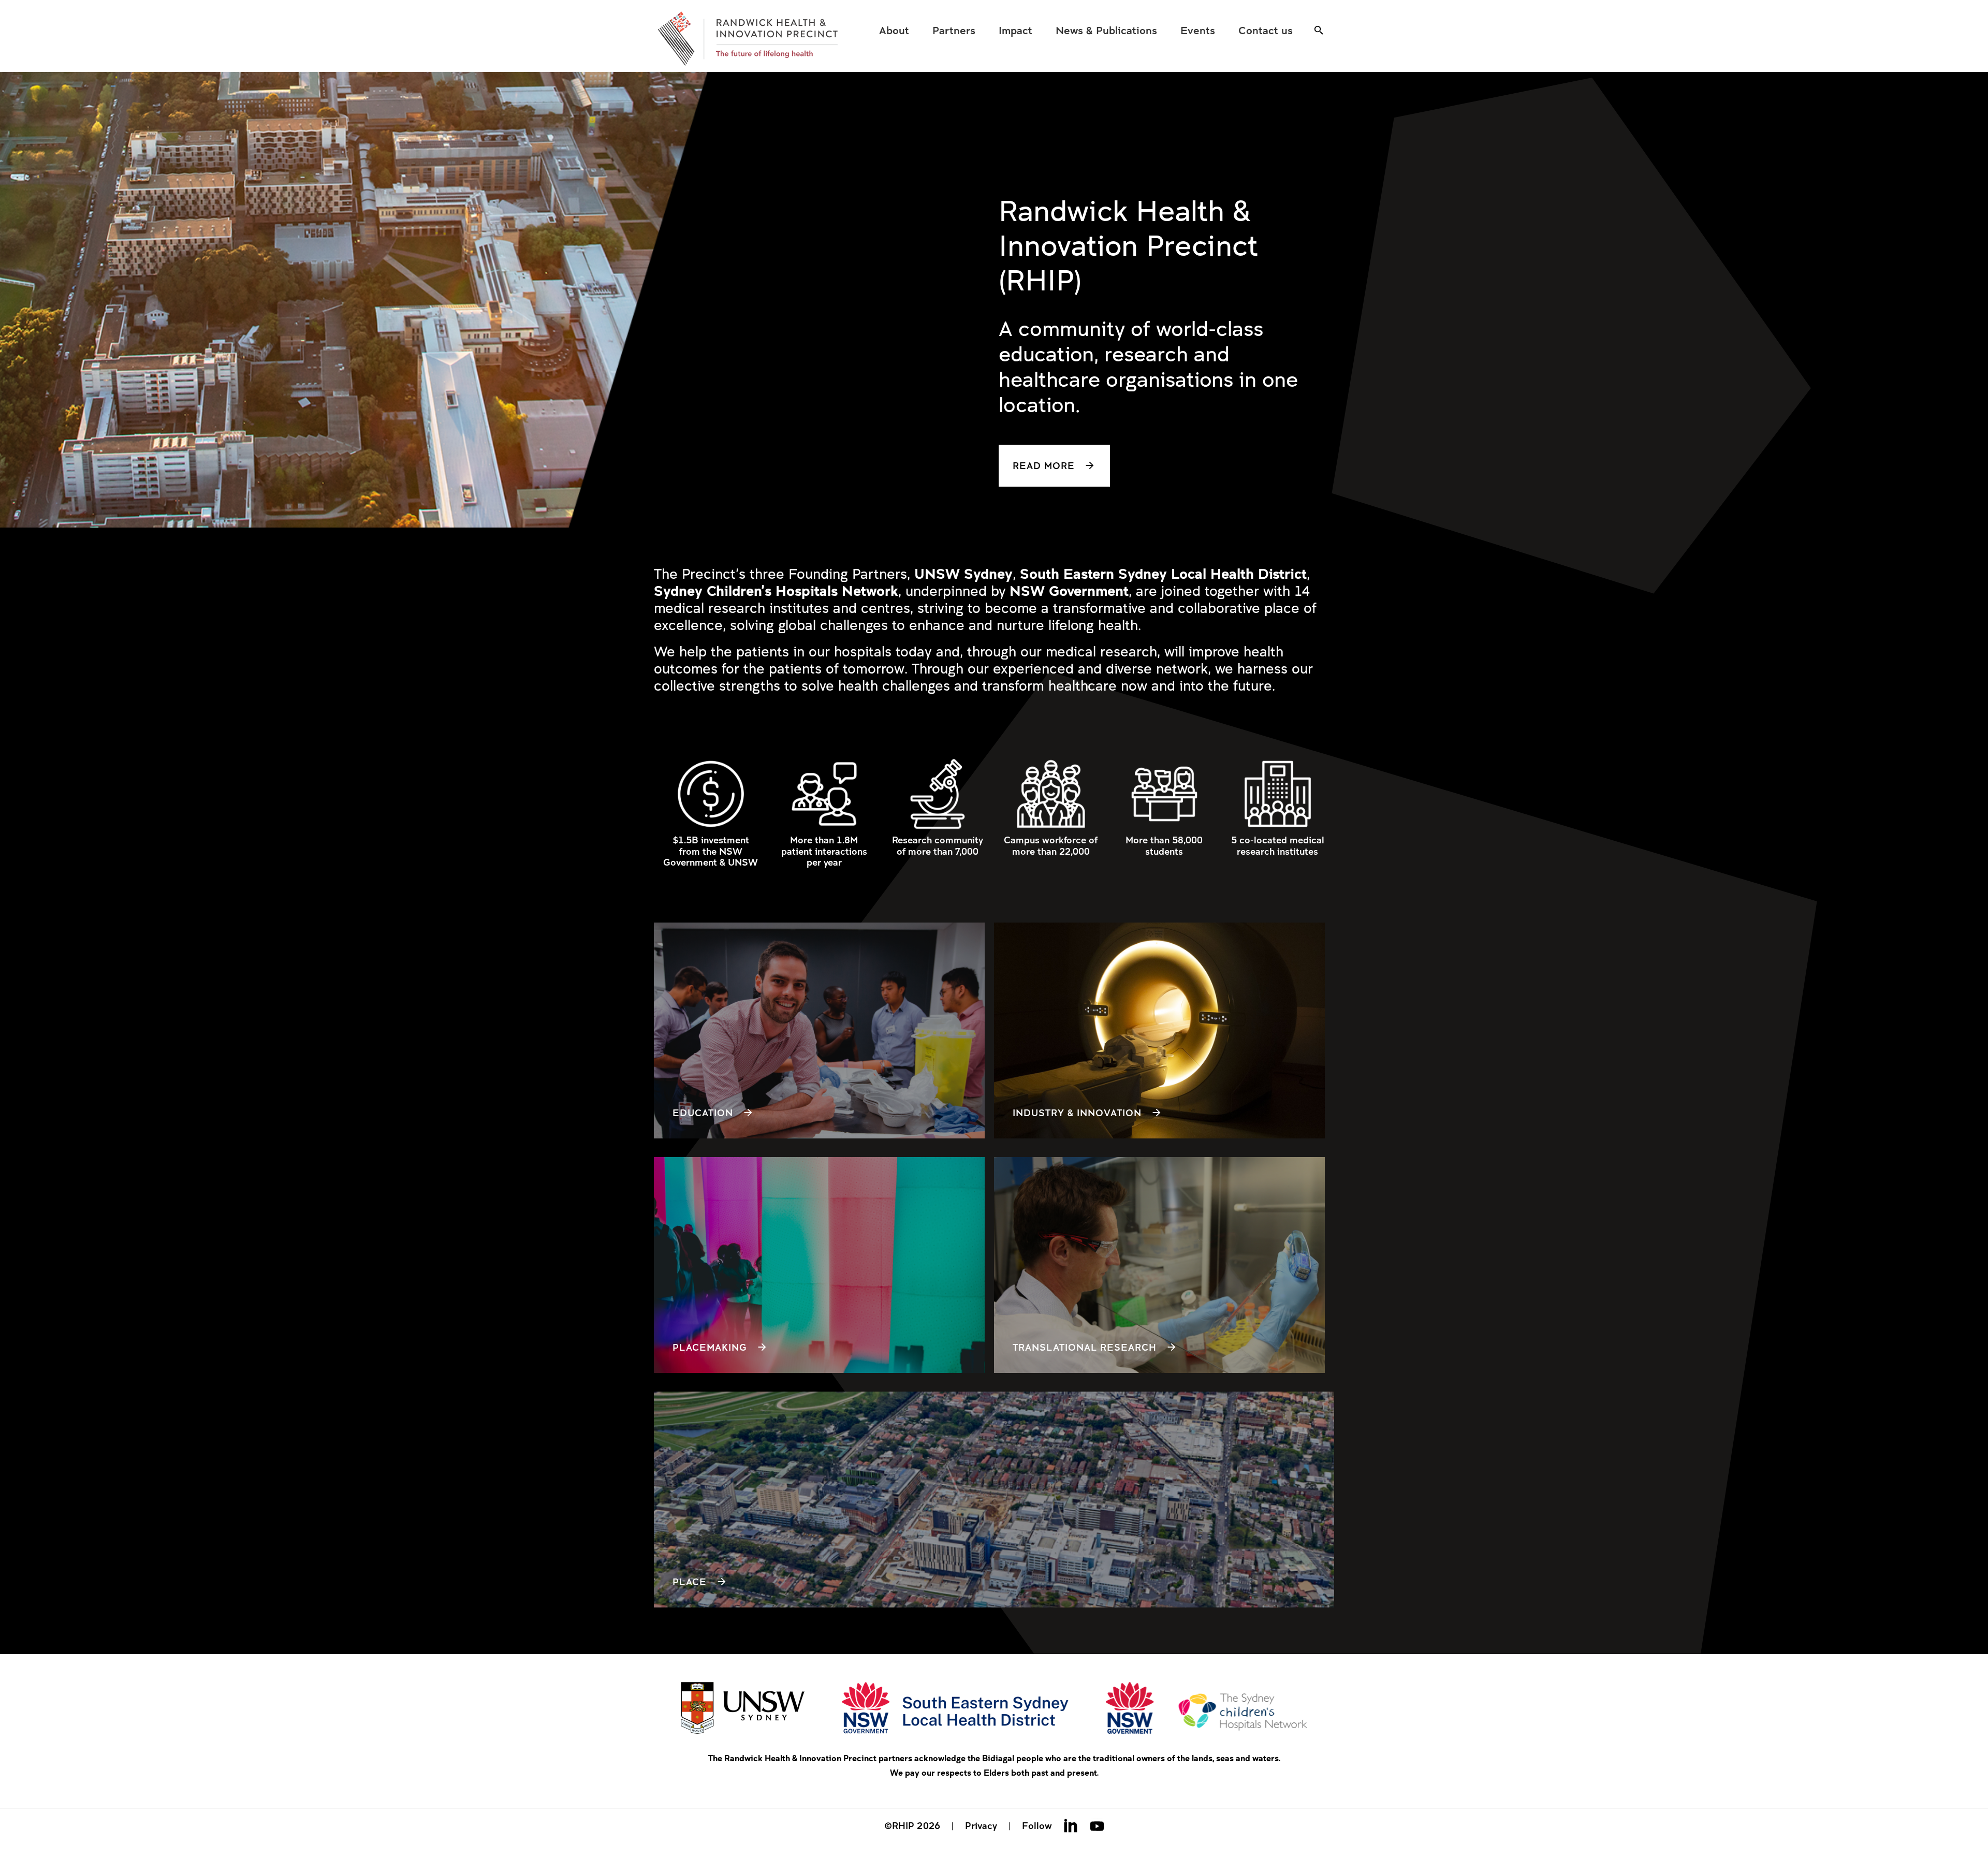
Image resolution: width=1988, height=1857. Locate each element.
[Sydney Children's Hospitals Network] (1207, 1709)
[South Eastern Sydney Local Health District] (955, 1709)
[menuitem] (894, 30)
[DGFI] (748, 39)
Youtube (1097, 1825)
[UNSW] (743, 1709)
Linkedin (1071, 1825)
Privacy (981, 1825)
